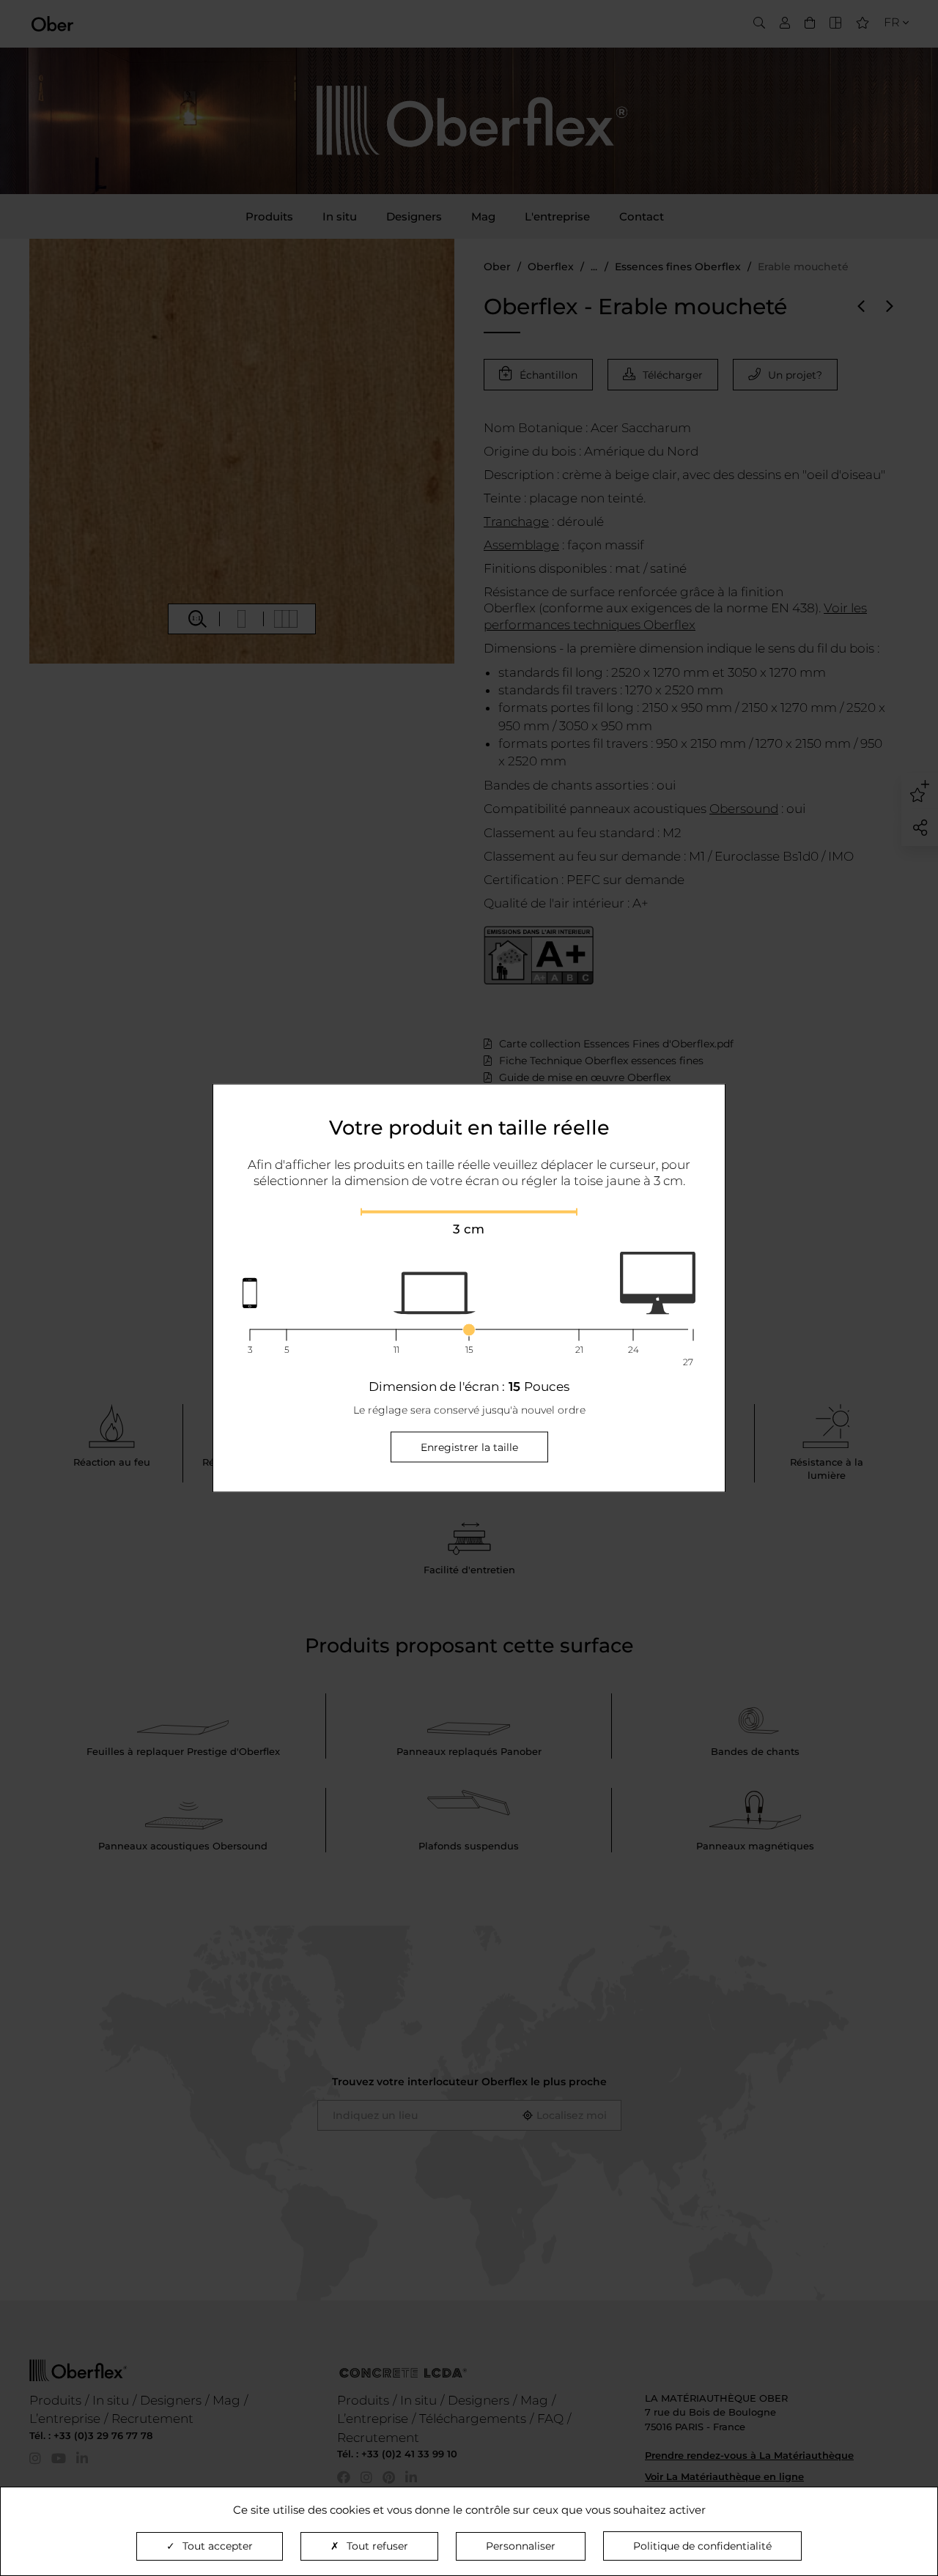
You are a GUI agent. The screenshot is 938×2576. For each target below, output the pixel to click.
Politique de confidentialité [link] (702, 2546)
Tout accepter (218, 2546)
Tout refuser (377, 2546)
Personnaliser (521, 2546)
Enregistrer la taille (469, 1447)
